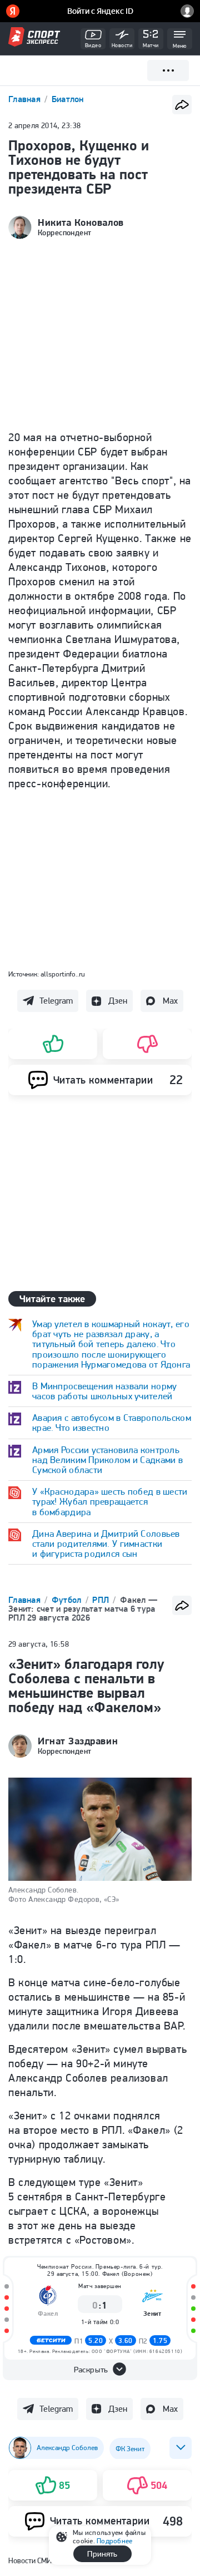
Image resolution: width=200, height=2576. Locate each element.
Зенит (152, 2313)
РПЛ (102, 1600)
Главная (26, 99)
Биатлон (68, 99)
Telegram (56, 1001)
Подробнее (114, 2541)
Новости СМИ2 (32, 2560)
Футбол (68, 1600)
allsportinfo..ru (63, 974)
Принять (102, 2554)
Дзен (118, 1001)
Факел (48, 2313)
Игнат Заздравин (78, 1741)
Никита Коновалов (81, 222)
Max (170, 1001)
